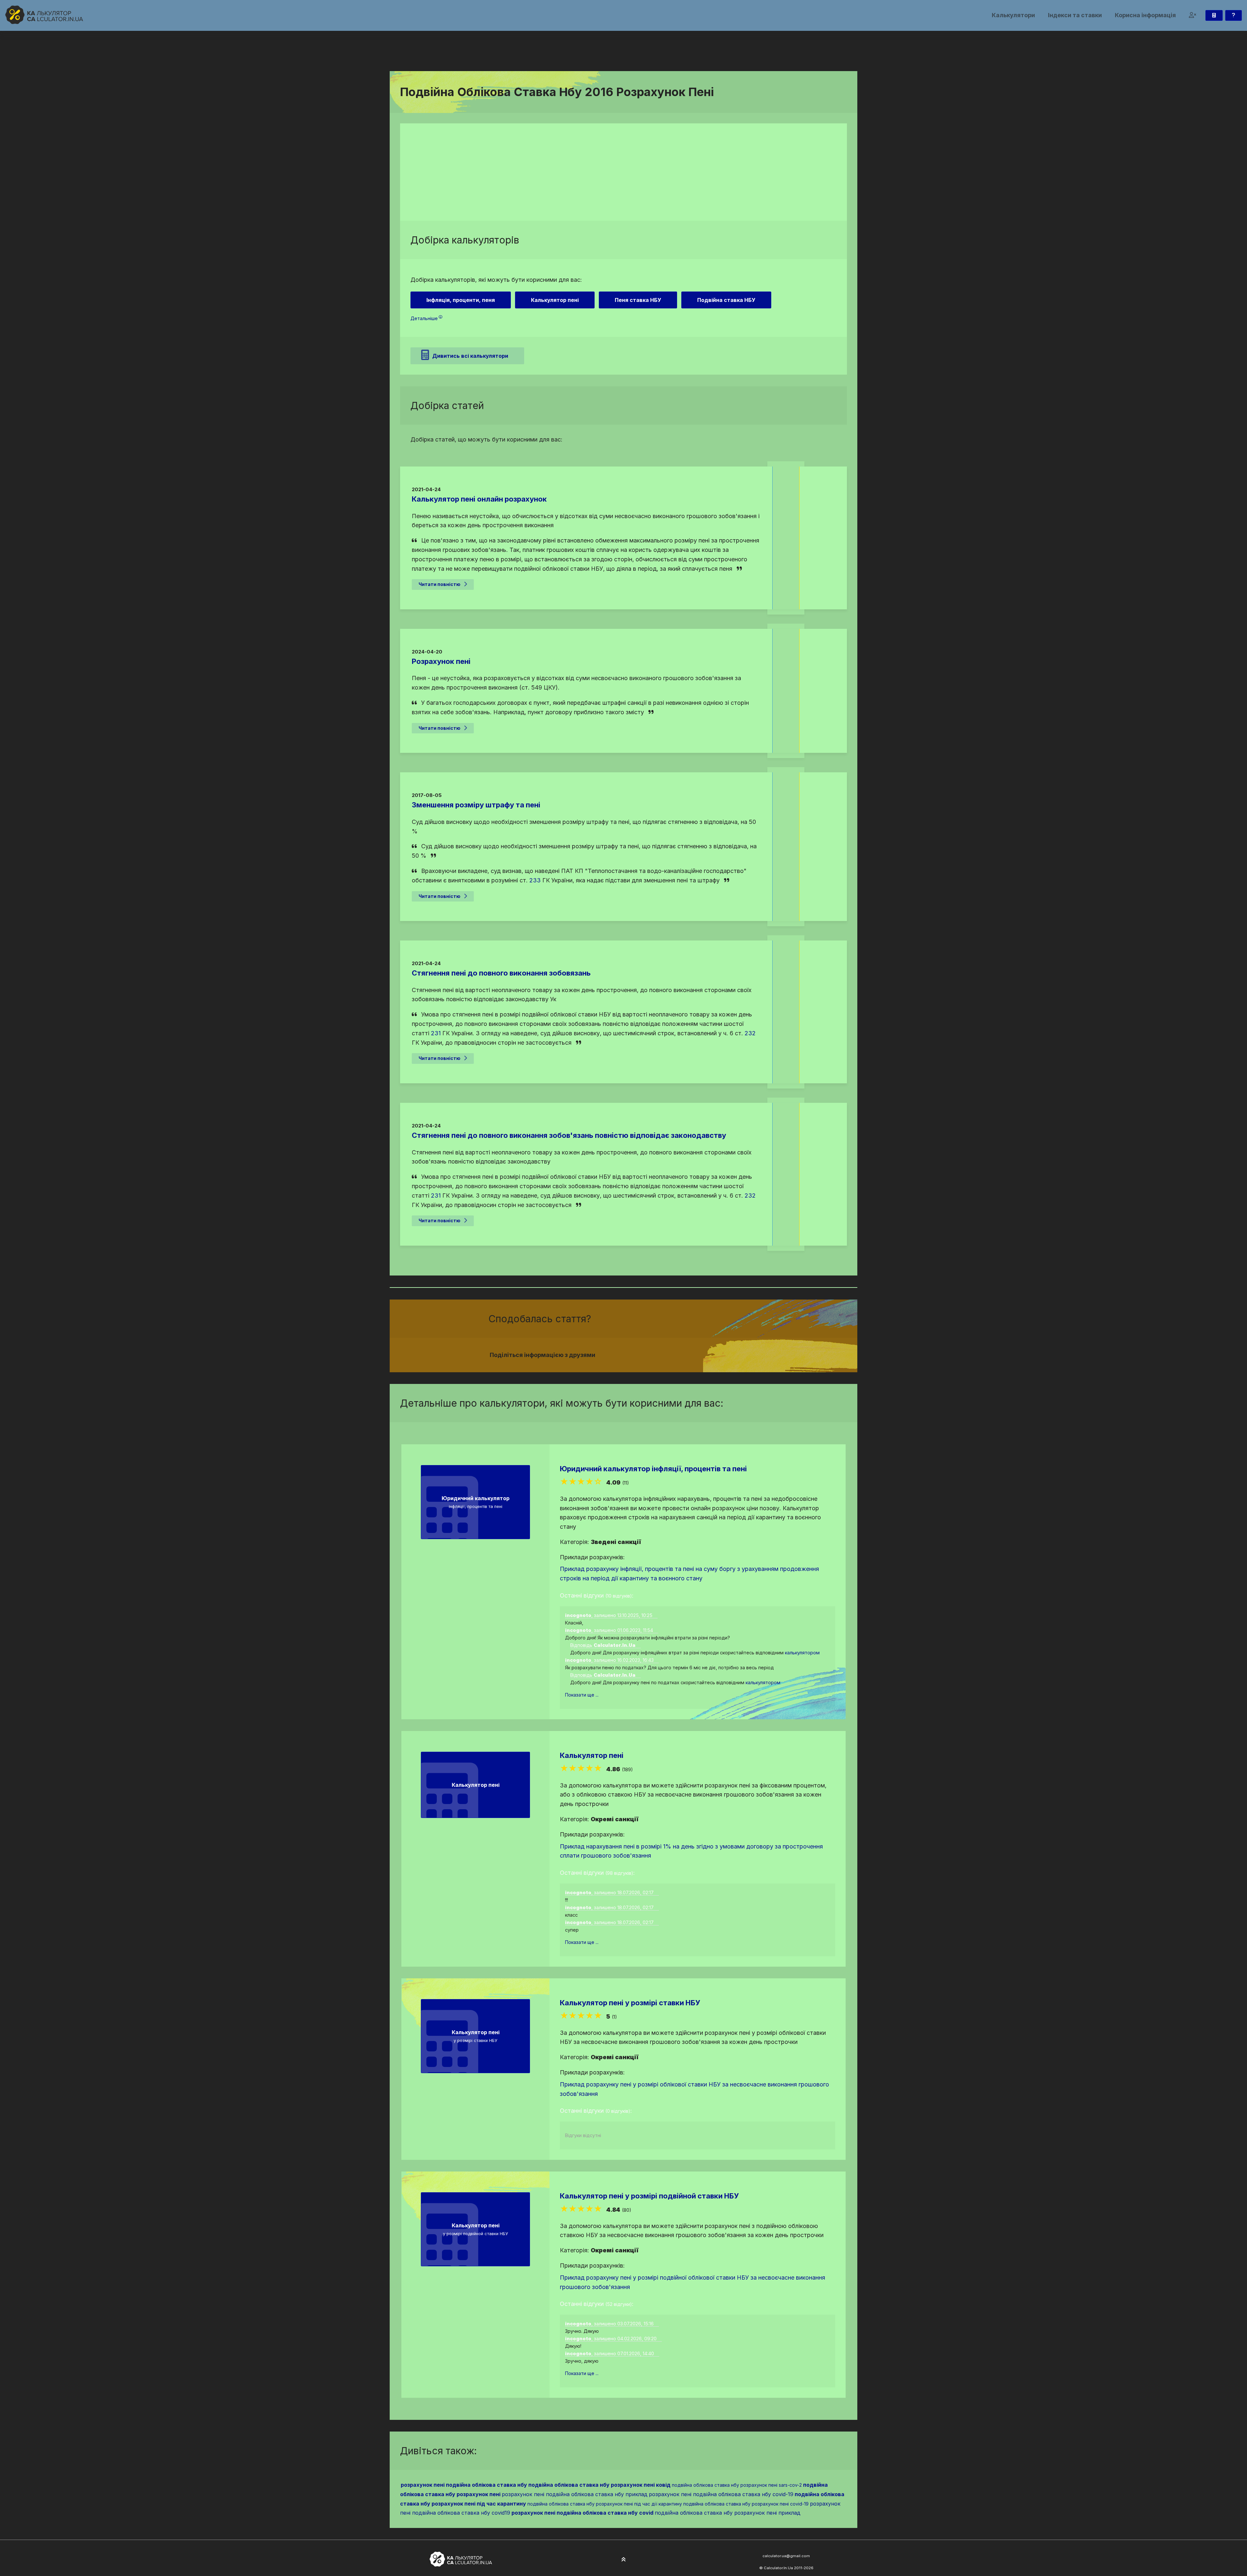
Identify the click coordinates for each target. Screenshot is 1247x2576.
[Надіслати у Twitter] (692, 1355)
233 (535, 880)
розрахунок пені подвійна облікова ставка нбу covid (582, 2513)
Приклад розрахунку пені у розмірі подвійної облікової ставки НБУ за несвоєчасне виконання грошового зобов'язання (693, 2282)
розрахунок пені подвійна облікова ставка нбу (464, 2485)
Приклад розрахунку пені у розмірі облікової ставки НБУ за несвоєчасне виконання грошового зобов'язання (694, 2089)
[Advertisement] (623, 172)
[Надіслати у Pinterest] (700, 1355)
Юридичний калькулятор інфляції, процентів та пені (653, 1469)
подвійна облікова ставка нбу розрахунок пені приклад (728, 2513)
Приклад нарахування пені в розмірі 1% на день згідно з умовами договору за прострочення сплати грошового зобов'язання (691, 1851)
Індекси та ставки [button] (1075, 15)
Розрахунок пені (441, 661)
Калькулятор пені (592, 1755)
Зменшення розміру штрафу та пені (476, 805)
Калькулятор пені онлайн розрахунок (479, 499)
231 (436, 1033)
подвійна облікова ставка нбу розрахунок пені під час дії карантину (605, 2504)
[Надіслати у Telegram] (708, 1355)
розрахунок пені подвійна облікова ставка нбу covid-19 (721, 2494)
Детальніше (424, 318)
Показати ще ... (582, 1695)
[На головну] (44, 15)
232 (750, 1033)
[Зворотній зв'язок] (1234, 15)
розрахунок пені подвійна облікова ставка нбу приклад (575, 2494)
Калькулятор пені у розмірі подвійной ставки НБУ (649, 2196)
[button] (1193, 15)
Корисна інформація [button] (1145, 15)
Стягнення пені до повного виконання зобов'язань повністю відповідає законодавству (569, 1135)
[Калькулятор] (1214, 15)
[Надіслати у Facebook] (685, 1355)
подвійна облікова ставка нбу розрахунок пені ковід (599, 2485)
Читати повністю (440, 584)
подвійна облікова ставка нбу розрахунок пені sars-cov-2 (737, 2485)
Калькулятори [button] (1013, 15)
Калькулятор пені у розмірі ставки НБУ (630, 2003)
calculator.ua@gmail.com (786, 2556)
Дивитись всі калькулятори (470, 356)
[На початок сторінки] (623, 2560)
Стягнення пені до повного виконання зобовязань (501, 973)
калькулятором (802, 1653)
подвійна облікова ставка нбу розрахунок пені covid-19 (746, 2504)
